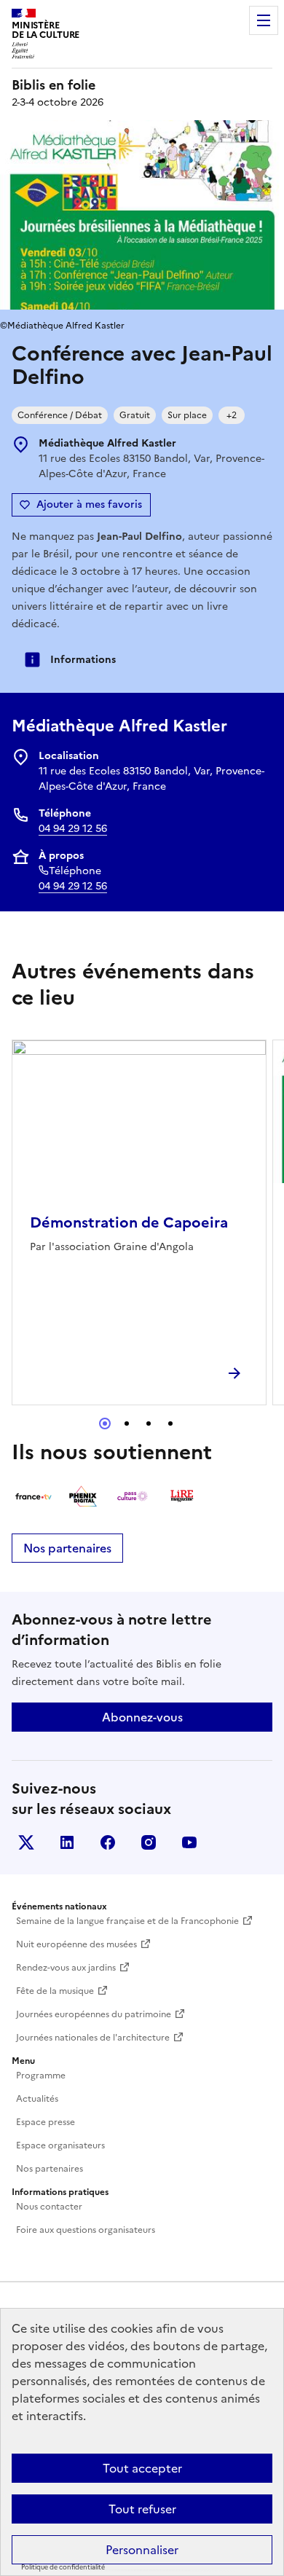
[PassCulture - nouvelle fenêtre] (133, 1496)
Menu (264, 20)
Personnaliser (142, 2550)
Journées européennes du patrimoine (94, 2014)
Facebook (108, 1842)
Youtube (189, 1842)
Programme (41, 2076)
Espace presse (46, 2122)
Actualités (37, 2099)
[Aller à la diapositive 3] (149, 1424)
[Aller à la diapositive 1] (105, 1424)
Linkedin (67, 1842)
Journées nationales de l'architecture (93, 2038)
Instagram (149, 1842)
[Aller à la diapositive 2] (127, 1424)
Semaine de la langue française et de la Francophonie (127, 1921)
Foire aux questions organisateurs (86, 2230)
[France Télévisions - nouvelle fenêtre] (33, 1496)
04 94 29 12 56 (73, 829)
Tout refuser (142, 2509)
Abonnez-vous (142, 1717)
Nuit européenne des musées (76, 1944)
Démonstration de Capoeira (129, 1222)
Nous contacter (49, 2207)
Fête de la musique (55, 1991)
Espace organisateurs (60, 2145)
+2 (232, 415)
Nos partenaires (67, 1548)
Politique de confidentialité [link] (63, 2567)
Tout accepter (142, 2468)
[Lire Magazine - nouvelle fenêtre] (182, 1496)
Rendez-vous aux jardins (66, 1968)
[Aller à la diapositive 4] (170, 1424)
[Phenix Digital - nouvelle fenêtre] (83, 1496)
